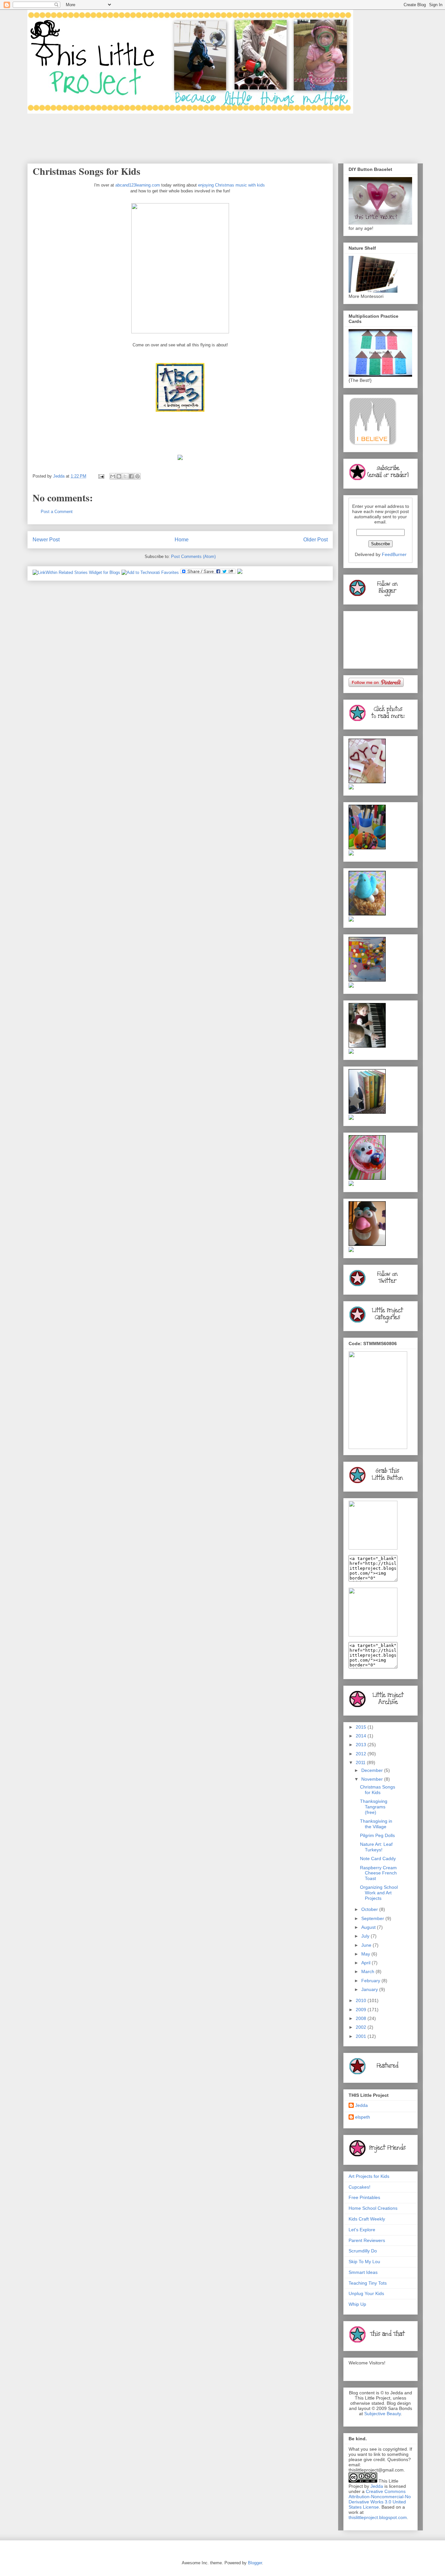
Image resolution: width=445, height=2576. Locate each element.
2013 (362, 1745)
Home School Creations (373, 2208)
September (373, 1918)
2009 (362, 2010)
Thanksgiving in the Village (376, 1824)
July (366, 1936)
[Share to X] (125, 476)
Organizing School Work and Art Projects (379, 1893)
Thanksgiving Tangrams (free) (374, 1807)
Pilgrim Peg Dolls (377, 1835)
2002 (362, 2027)
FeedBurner (394, 554)
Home (182, 540)
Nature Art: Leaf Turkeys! (376, 1847)
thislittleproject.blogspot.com (378, 2517)
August (369, 1927)
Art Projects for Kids (369, 2176)
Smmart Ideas (363, 2272)
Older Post (316, 540)
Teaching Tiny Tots (368, 2283)
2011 (361, 1762)
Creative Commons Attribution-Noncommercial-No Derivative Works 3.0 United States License (380, 2499)
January (370, 1989)
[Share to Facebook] (131, 476)
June (367, 1945)
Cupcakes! (359, 2187)
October (370, 1909)
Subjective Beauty (382, 2414)
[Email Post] (101, 476)
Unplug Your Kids (366, 2293)
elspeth (363, 2117)
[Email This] (113, 476)
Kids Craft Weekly (367, 2219)
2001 (362, 2036)
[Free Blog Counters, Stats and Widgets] (240, 572)
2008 (362, 2018)
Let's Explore (362, 2230)
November (373, 1779)
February (371, 1981)
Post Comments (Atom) (193, 557)
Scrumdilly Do (363, 2251)
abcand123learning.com (138, 185)
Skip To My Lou (364, 2262)
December (373, 1770)
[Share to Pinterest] (137, 476)
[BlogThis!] (119, 476)
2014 (362, 1736)
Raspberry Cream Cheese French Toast (378, 1873)
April (366, 1963)
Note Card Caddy (378, 1859)
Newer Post (46, 540)
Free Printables (364, 2197)
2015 (362, 1727)
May (366, 1954)
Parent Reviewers (367, 2240)
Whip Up (357, 2304)
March (368, 1971)
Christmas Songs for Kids (378, 1790)
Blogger (255, 2563)
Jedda (361, 2105)
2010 (362, 2000)
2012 (362, 1754)
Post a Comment (57, 512)
